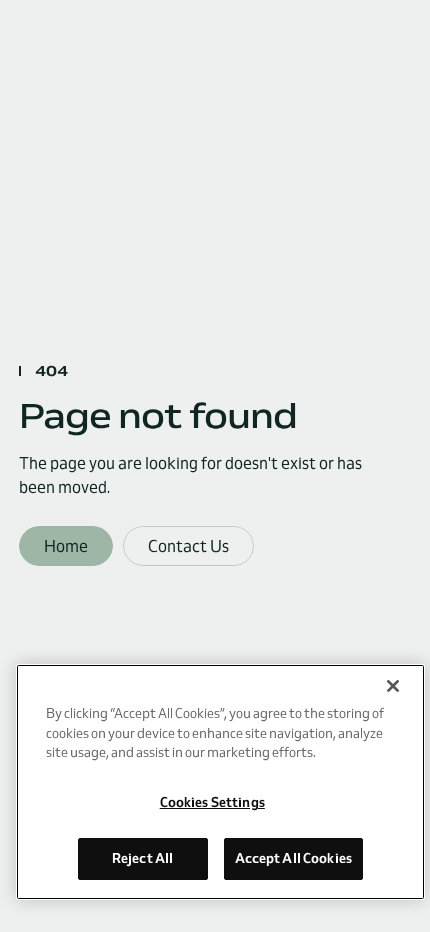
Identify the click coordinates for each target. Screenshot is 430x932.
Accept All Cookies (293, 858)
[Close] (393, 686)
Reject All (142, 858)
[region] (220, 782)
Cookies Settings (212, 802)
